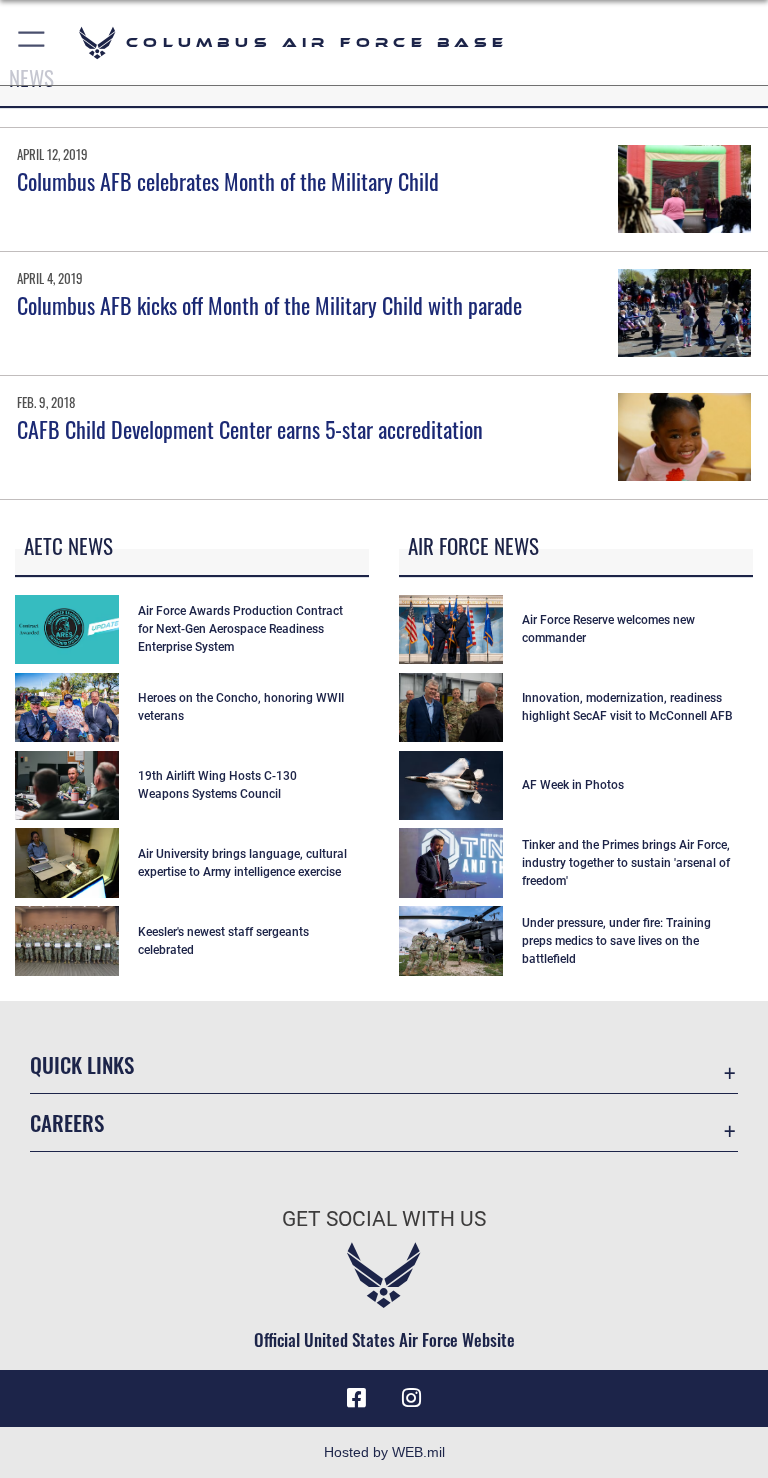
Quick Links (82, 1064)
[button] (32, 42)
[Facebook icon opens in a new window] (356, 1398)
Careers (67, 1122)
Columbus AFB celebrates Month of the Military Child (228, 181)
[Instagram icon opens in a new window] (412, 1398)
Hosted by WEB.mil (384, 1452)
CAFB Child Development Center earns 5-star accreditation (250, 429)
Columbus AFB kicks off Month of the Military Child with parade (269, 305)
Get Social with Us (384, 1219)
